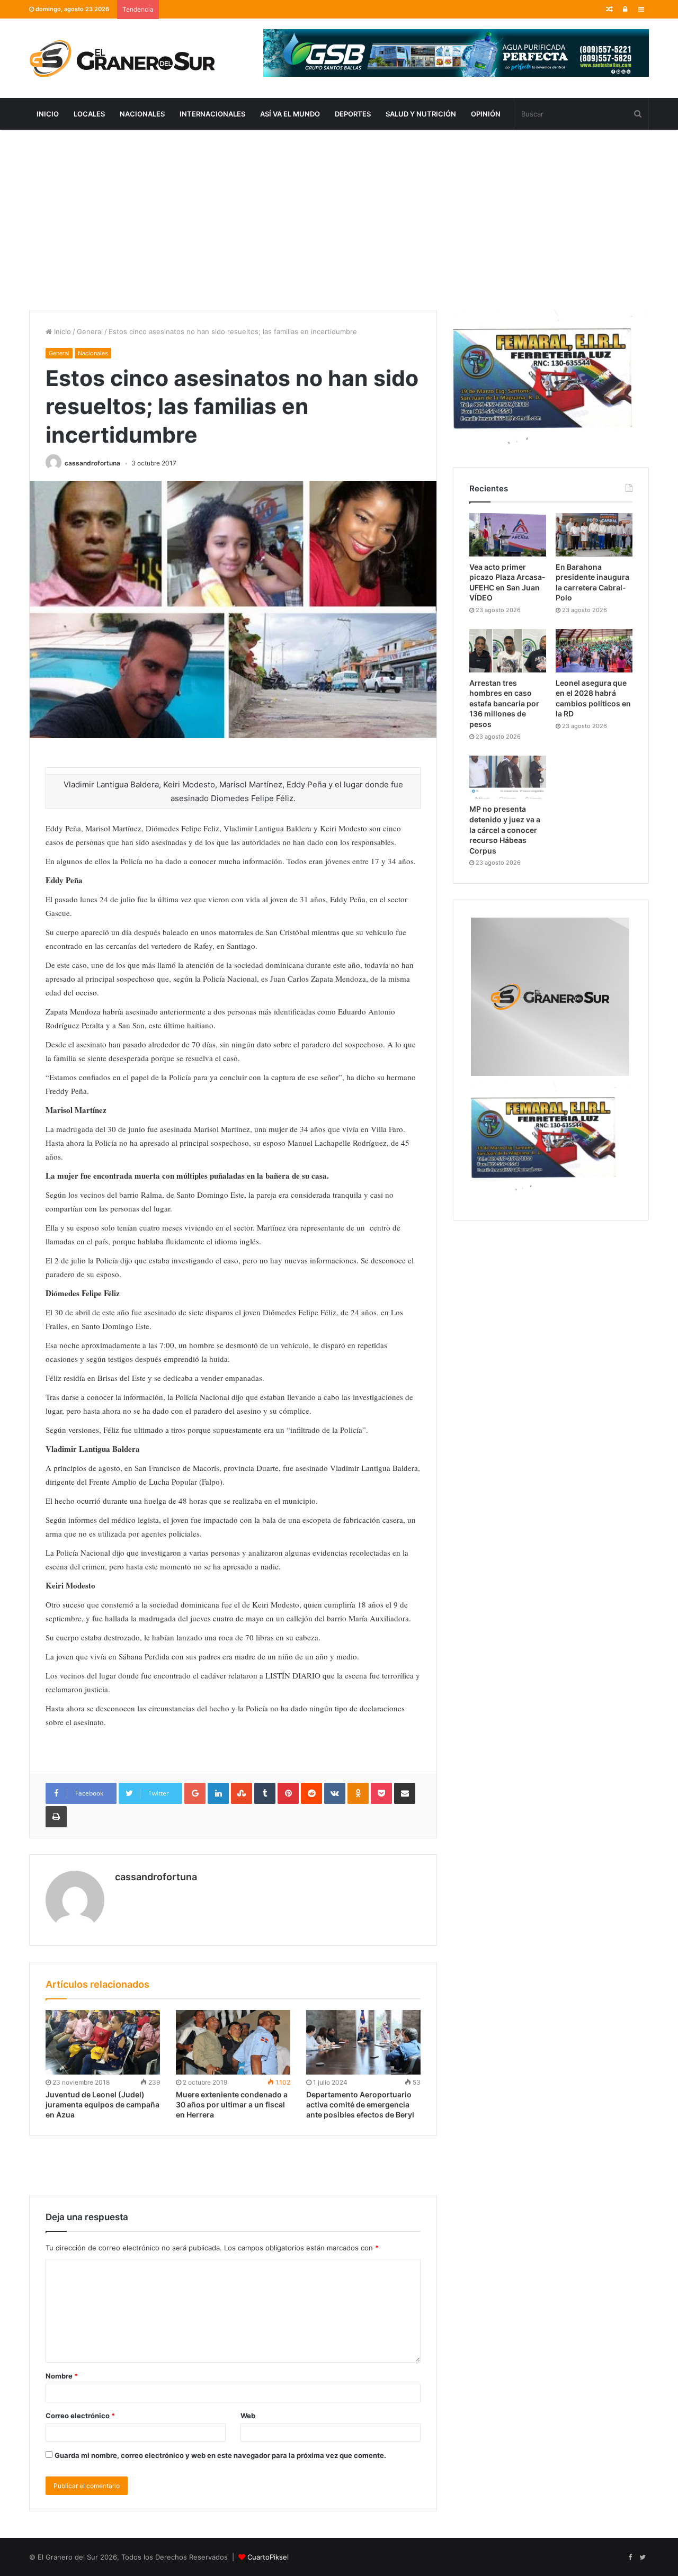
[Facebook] (630, 2557)
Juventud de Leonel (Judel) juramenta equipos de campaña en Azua (102, 2104)
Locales (89, 114)
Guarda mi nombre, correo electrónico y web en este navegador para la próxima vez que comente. (220, 2455)
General (90, 331)
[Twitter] (643, 2557)
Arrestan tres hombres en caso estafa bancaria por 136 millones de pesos (504, 703)
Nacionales (142, 114)
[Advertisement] (339, 220)
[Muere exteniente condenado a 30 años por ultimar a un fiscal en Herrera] (233, 2042)
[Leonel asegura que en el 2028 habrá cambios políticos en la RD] (594, 651)
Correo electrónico (80, 2416)
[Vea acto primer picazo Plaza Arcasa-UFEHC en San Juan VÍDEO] (508, 535)
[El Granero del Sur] (122, 58)
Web (248, 2416)
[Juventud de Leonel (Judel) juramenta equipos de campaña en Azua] (103, 2042)
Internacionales (212, 114)
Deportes (353, 114)
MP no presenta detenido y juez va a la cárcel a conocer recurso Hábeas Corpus (505, 829)
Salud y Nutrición (421, 114)
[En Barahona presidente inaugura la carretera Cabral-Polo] (594, 535)
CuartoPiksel (268, 2557)
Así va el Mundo (290, 114)
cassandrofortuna (92, 463)
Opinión (486, 114)
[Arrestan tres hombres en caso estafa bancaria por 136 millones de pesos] (508, 651)
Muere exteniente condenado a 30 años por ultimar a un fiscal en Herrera (232, 2104)
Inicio (48, 114)
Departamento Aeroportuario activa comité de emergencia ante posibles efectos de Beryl (360, 2104)
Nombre (62, 2376)
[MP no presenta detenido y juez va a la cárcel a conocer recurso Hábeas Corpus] (508, 777)
